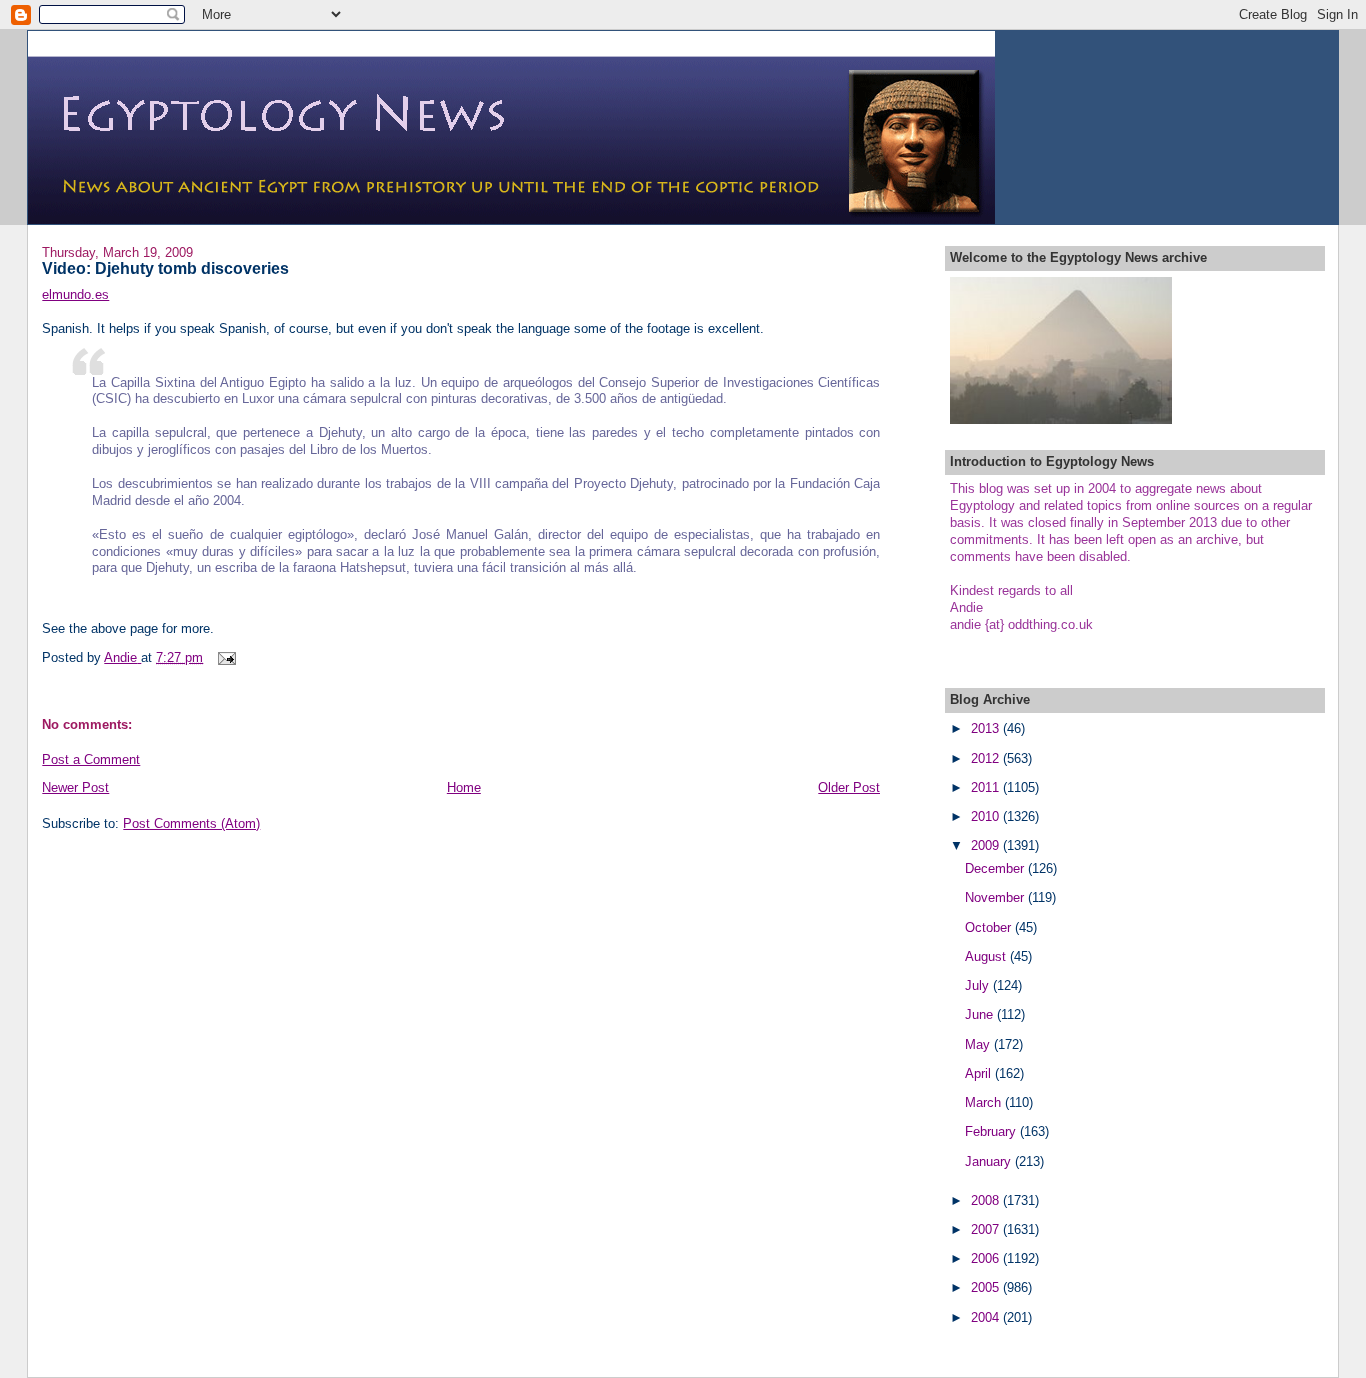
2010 (987, 816)
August (987, 956)
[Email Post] (225, 657)
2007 (987, 1229)
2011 (987, 787)
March (985, 1102)
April (980, 1073)
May (979, 1044)
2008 (987, 1200)
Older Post (849, 787)
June (981, 1014)
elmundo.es (75, 294)
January (990, 1161)
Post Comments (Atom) (191, 823)
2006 (987, 1258)
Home (464, 787)
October (990, 927)
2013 (987, 728)
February (992, 1131)
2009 (987, 845)
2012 (987, 758)
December (996, 868)
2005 (987, 1287)
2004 (987, 1317)
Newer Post (75, 787)
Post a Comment (91, 759)
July (979, 985)
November (996, 897)
